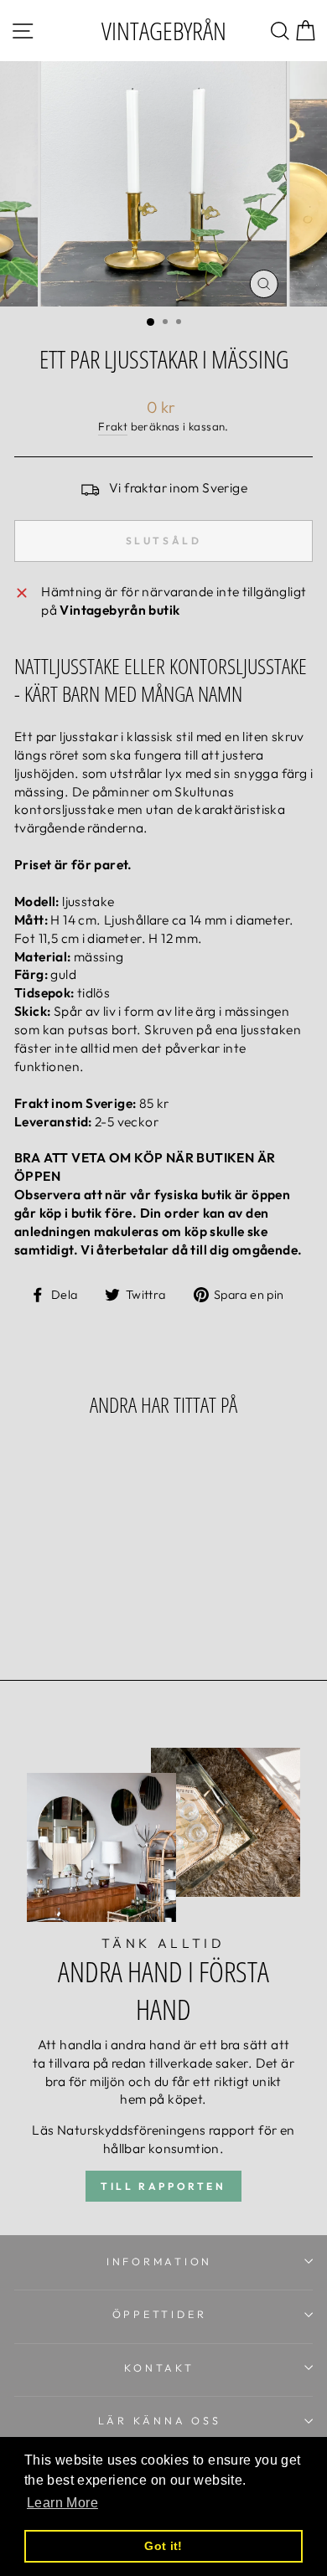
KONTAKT (159, 2367)
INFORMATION (159, 2261)
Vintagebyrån (164, 31)
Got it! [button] (163, 2546)
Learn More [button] (62, 2503)
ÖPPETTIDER (160, 2314)
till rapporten (163, 2186)
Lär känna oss (160, 2420)
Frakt (113, 426)
